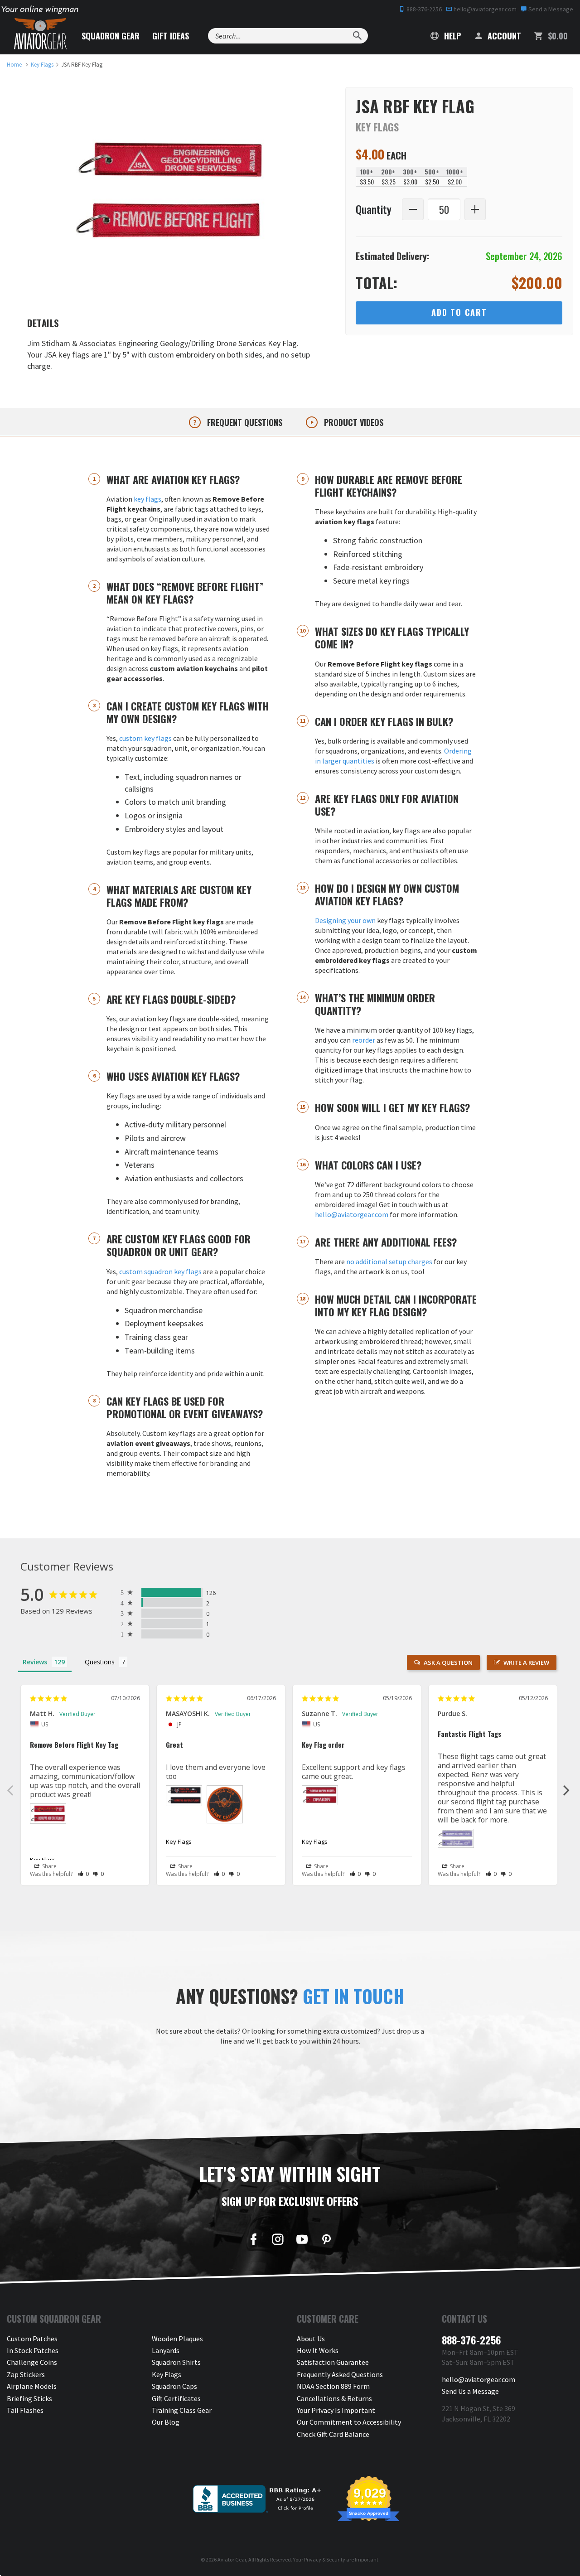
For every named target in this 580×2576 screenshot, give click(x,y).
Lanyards (166, 2350)
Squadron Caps (174, 2386)
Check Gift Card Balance (333, 2434)
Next (566, 1790)
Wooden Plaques (177, 2339)
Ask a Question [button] (448, 1663)
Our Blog (166, 2422)
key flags (147, 499)
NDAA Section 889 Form (333, 2386)
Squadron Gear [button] (111, 36)
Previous (10, 1790)
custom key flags (145, 738)
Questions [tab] (100, 1662)
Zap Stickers (26, 2374)
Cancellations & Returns (334, 2398)
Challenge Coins (32, 2362)
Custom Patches (32, 2339)
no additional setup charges (389, 1261)
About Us (311, 2339)
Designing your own (345, 920)
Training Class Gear (182, 2410)
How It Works (318, 2350)
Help (451, 36)
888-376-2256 (423, 9)
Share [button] (49, 1866)
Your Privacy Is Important (336, 2410)
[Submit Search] (357, 36)
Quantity (374, 210)
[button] (84, 1874)
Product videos (353, 422)
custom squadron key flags (160, 1271)
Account (503, 36)
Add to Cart (459, 312)
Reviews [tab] (35, 1662)
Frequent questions (244, 422)
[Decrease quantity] (413, 209)
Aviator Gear (232, 2559)
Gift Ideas (171, 36)
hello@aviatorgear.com (484, 9)
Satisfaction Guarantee (333, 2362)
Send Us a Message (470, 2391)
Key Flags (43, 1860)
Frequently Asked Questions (340, 2374)
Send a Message (550, 9)
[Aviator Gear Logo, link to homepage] (40, 34)
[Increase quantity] (475, 209)
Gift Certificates (176, 2398)
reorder (364, 1040)
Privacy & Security (325, 2559)
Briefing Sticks (29, 2398)
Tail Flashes (25, 2410)
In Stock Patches (33, 2350)
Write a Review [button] (526, 1663)
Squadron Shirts (176, 2362)
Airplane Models (32, 2386)
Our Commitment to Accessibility (349, 2422)
